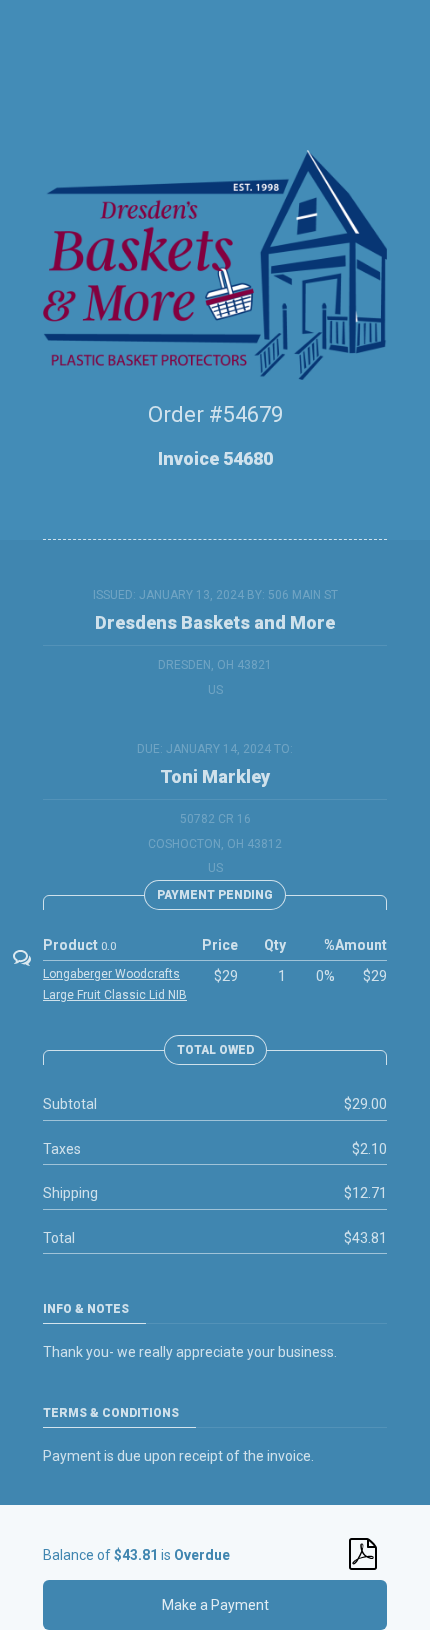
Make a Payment (215, 1605)
